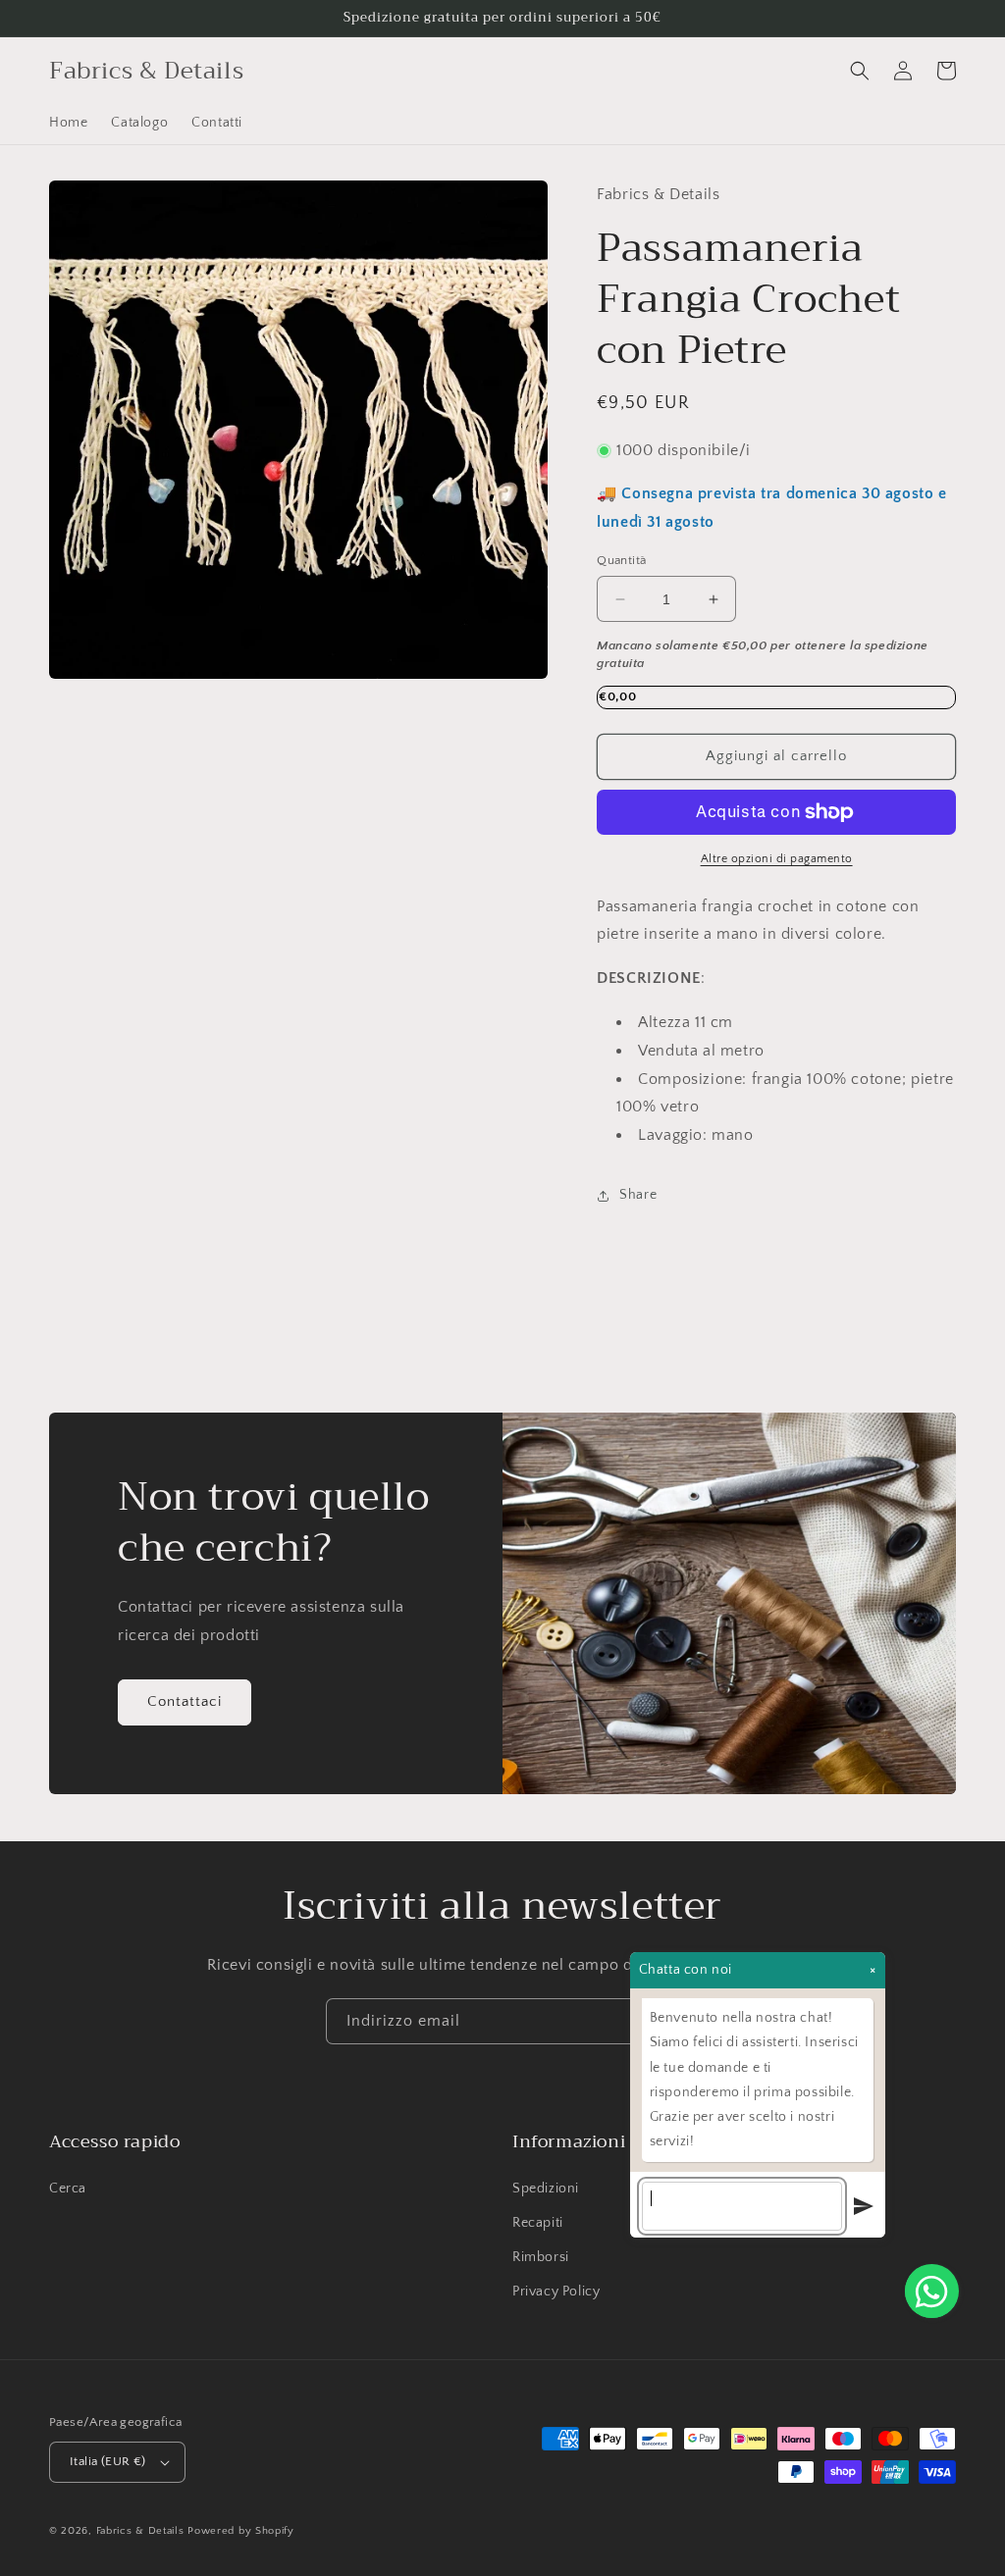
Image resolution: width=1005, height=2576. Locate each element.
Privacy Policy (556, 2292)
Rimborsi (541, 2257)
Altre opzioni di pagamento (777, 859)
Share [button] (638, 1195)
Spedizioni (546, 2189)
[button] (860, 71)
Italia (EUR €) (108, 2461)
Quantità (621, 560)
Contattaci (185, 1701)
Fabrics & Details (140, 2531)
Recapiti (538, 2223)
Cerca (68, 2189)
